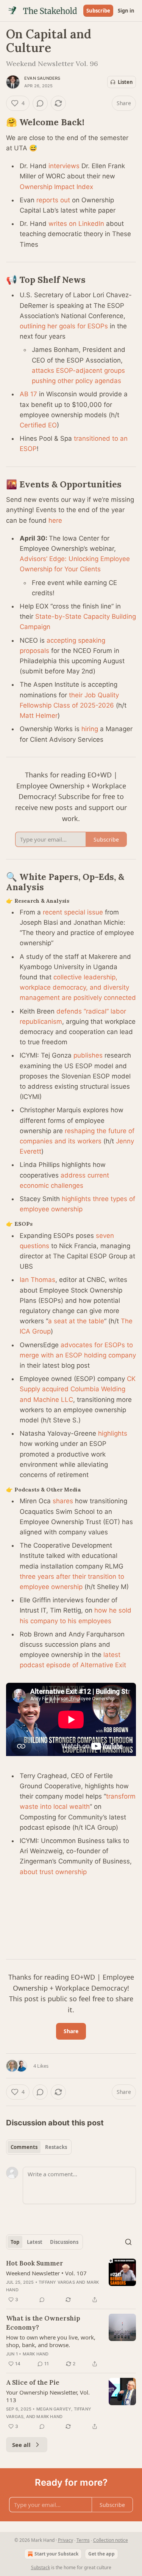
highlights (113, 1433)
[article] (71, 2281)
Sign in (126, 11)
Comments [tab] (24, 2147)
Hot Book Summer (35, 2263)
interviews (64, 166)
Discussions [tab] (64, 2242)
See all (21, 2445)
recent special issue (73, 912)
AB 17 (28, 394)
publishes (88, 1055)
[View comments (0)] (40, 103)
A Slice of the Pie (33, 2382)
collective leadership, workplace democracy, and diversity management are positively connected (78, 987)
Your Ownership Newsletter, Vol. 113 (48, 2396)
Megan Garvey (54, 2409)
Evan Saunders (42, 78)
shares (63, 1501)
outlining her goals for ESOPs (64, 326)
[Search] (128, 2242)
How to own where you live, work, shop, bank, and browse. (51, 2341)
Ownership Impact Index (56, 187)
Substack (41, 2567)
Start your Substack (56, 2554)
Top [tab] (15, 2242)
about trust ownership (53, 1872)
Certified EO (38, 425)
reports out (53, 200)
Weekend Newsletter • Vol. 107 (46, 2273)
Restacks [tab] (56, 2147)
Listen (125, 82)
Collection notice (111, 2540)
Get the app (101, 2554)
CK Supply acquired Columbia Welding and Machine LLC (78, 1389)
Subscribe (98, 11)
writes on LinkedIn (76, 224)
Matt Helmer (39, 716)
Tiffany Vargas (57, 2282)
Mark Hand (36, 2354)
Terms (83, 2540)
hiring (90, 729)
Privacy (66, 2540)
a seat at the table (76, 1321)
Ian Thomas (37, 1280)
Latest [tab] (35, 2242)
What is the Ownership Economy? (43, 2323)
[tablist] (39, 2147)
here (55, 520)
